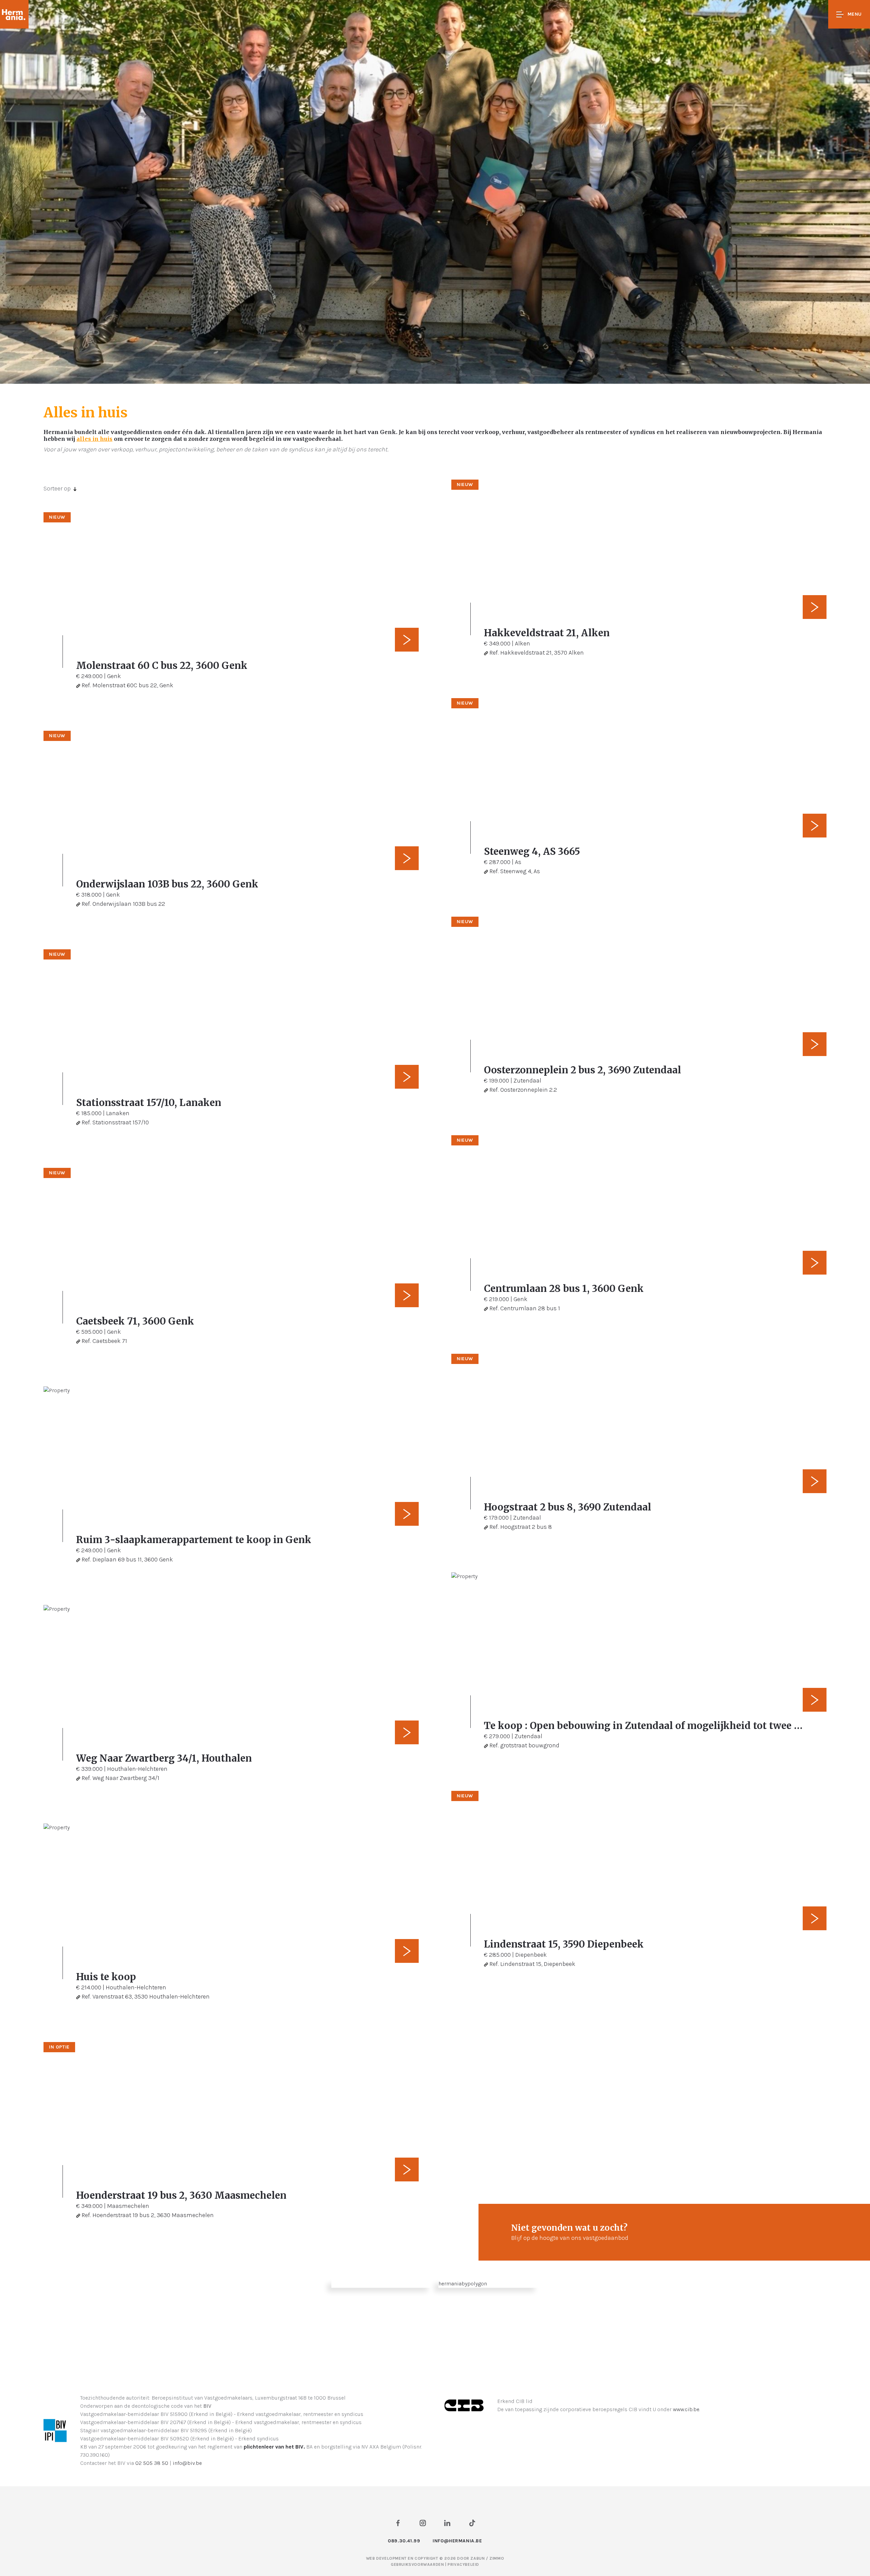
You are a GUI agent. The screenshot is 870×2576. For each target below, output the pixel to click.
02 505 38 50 (152, 2463)
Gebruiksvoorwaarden (418, 2564)
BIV (207, 2406)
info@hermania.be (457, 2541)
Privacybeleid (463, 2564)
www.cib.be (686, 2409)
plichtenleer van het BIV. (274, 2447)
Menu (855, 14)
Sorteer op (57, 488)
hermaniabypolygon (463, 2284)
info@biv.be (187, 2463)
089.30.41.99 (404, 2541)
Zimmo (497, 2558)
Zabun (477, 2558)
